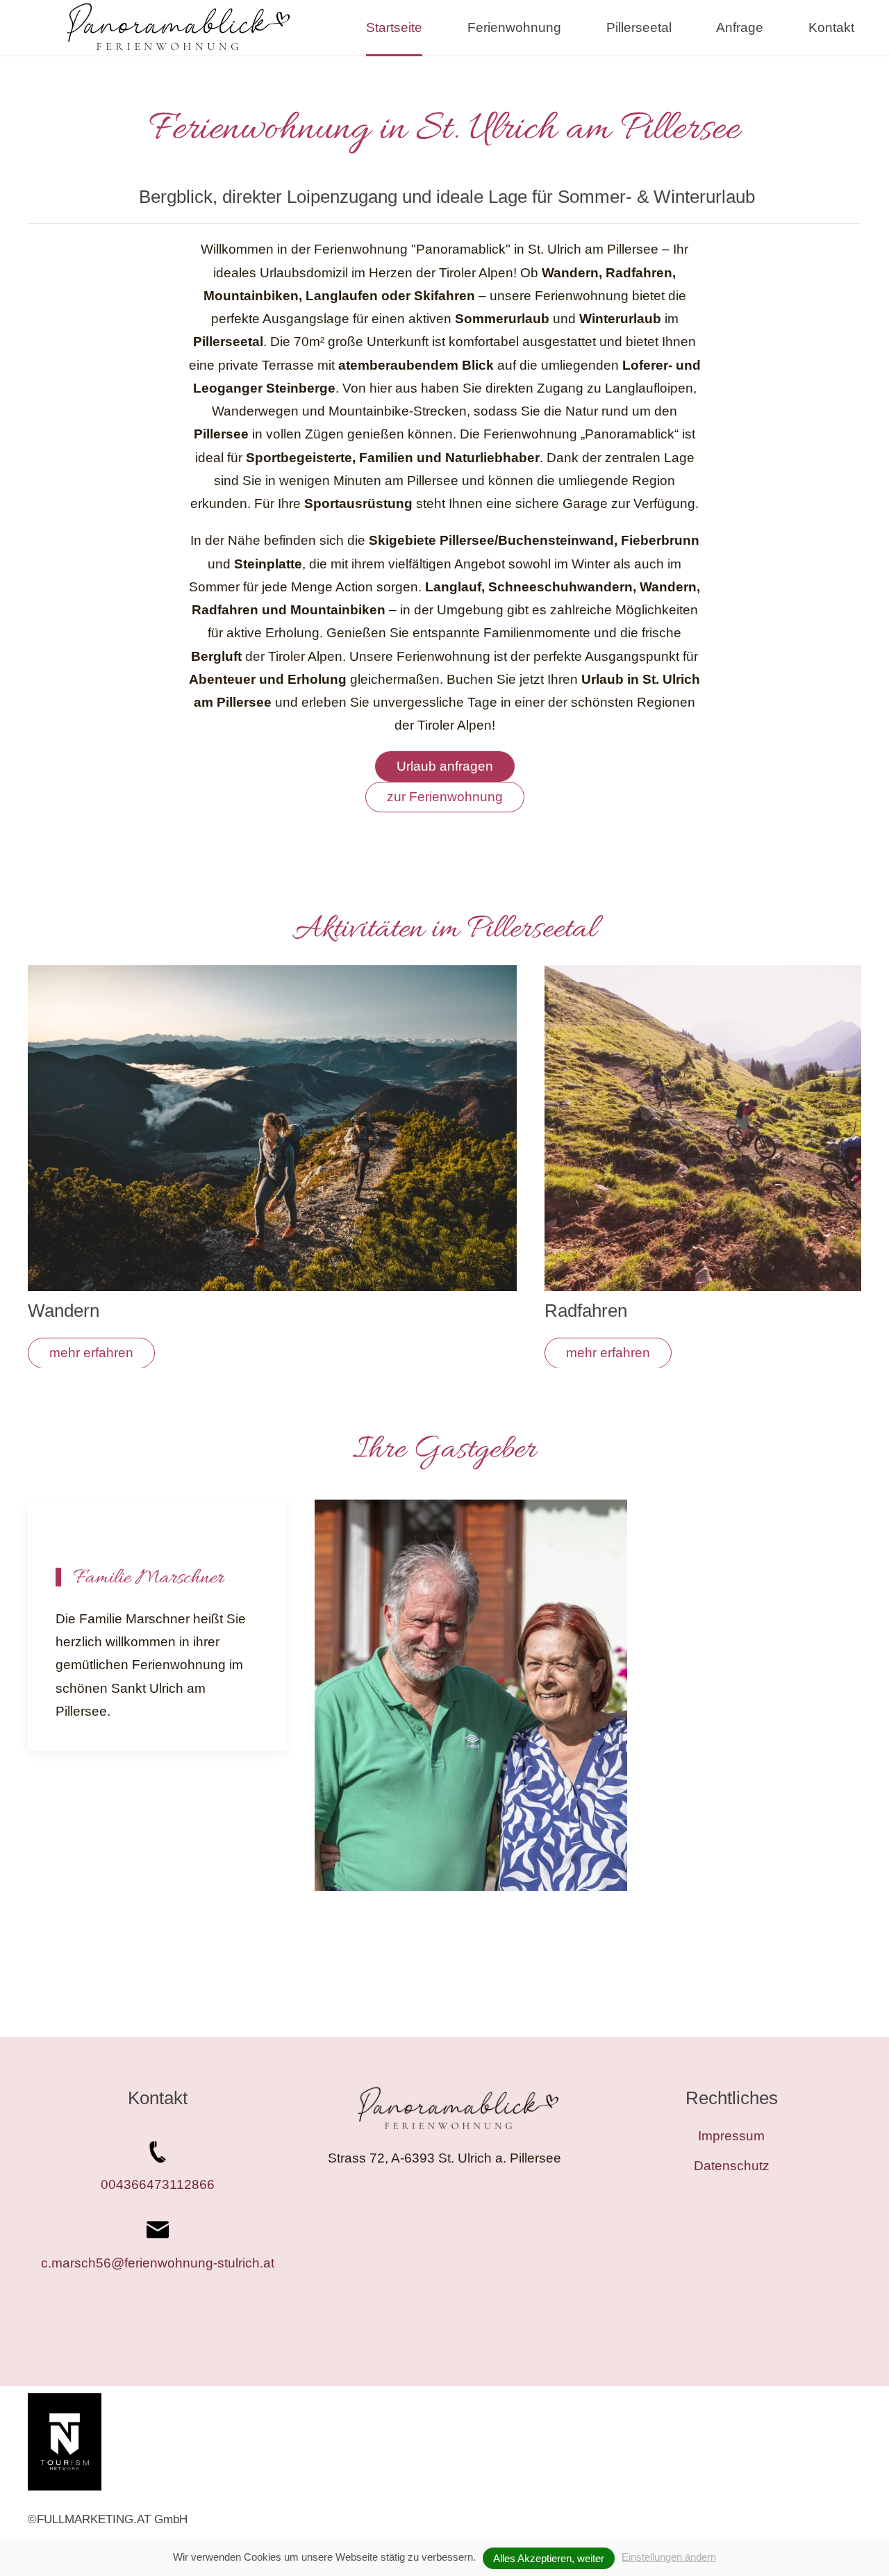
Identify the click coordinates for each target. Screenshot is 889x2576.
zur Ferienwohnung (445, 797)
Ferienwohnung (514, 27)
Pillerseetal (639, 27)
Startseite (394, 27)
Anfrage (740, 27)
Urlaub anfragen (445, 766)
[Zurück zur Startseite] (178, 28)
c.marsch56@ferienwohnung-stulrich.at (158, 2263)
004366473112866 (158, 2184)
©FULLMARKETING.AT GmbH (108, 2519)
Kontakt (831, 27)
